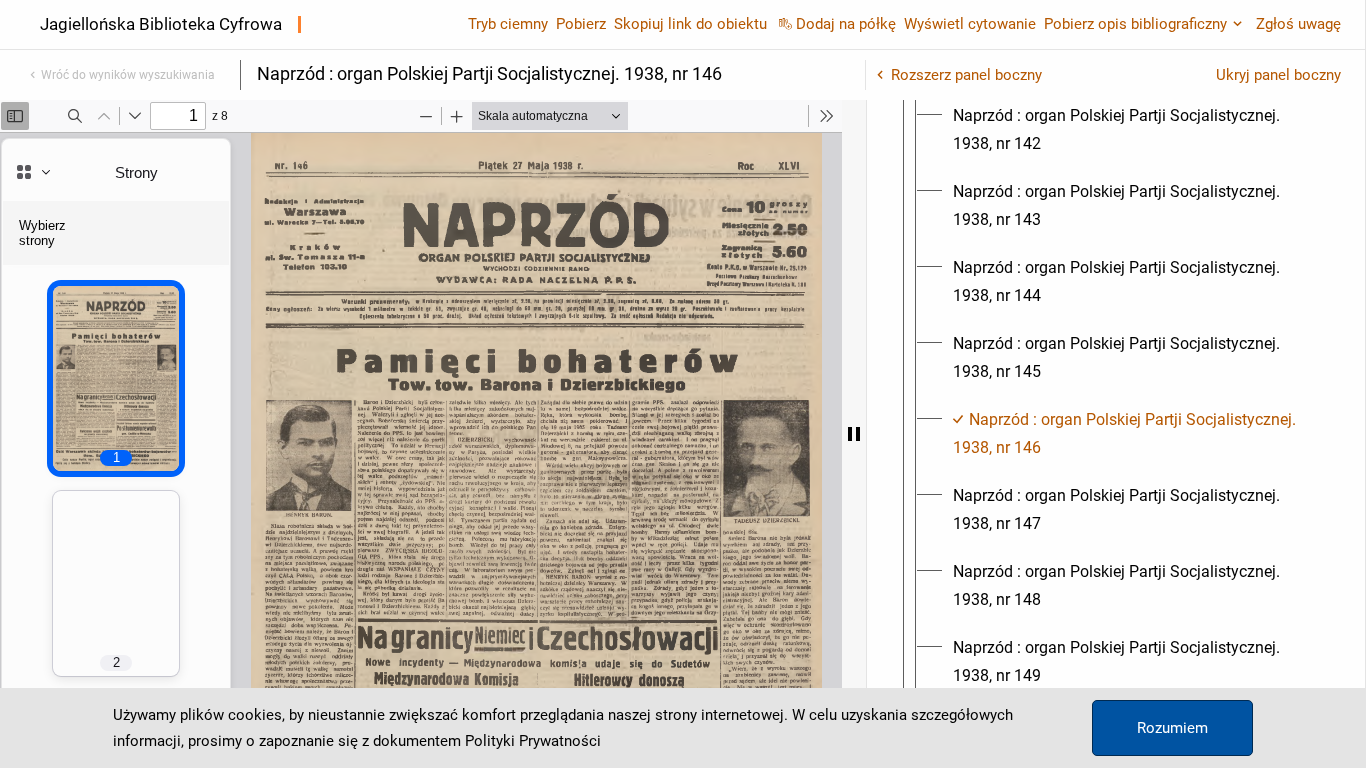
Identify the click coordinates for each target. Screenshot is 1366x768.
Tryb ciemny (508, 24)
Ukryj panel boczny (1278, 75)
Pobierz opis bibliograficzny (1135, 24)
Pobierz (581, 24)
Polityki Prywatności (533, 741)
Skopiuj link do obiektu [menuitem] (690, 24)
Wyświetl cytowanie (970, 24)
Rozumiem (1172, 728)
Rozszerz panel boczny (966, 75)
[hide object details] (854, 434)
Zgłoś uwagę (1298, 24)
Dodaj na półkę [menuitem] (846, 24)
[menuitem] (1134, 130)
